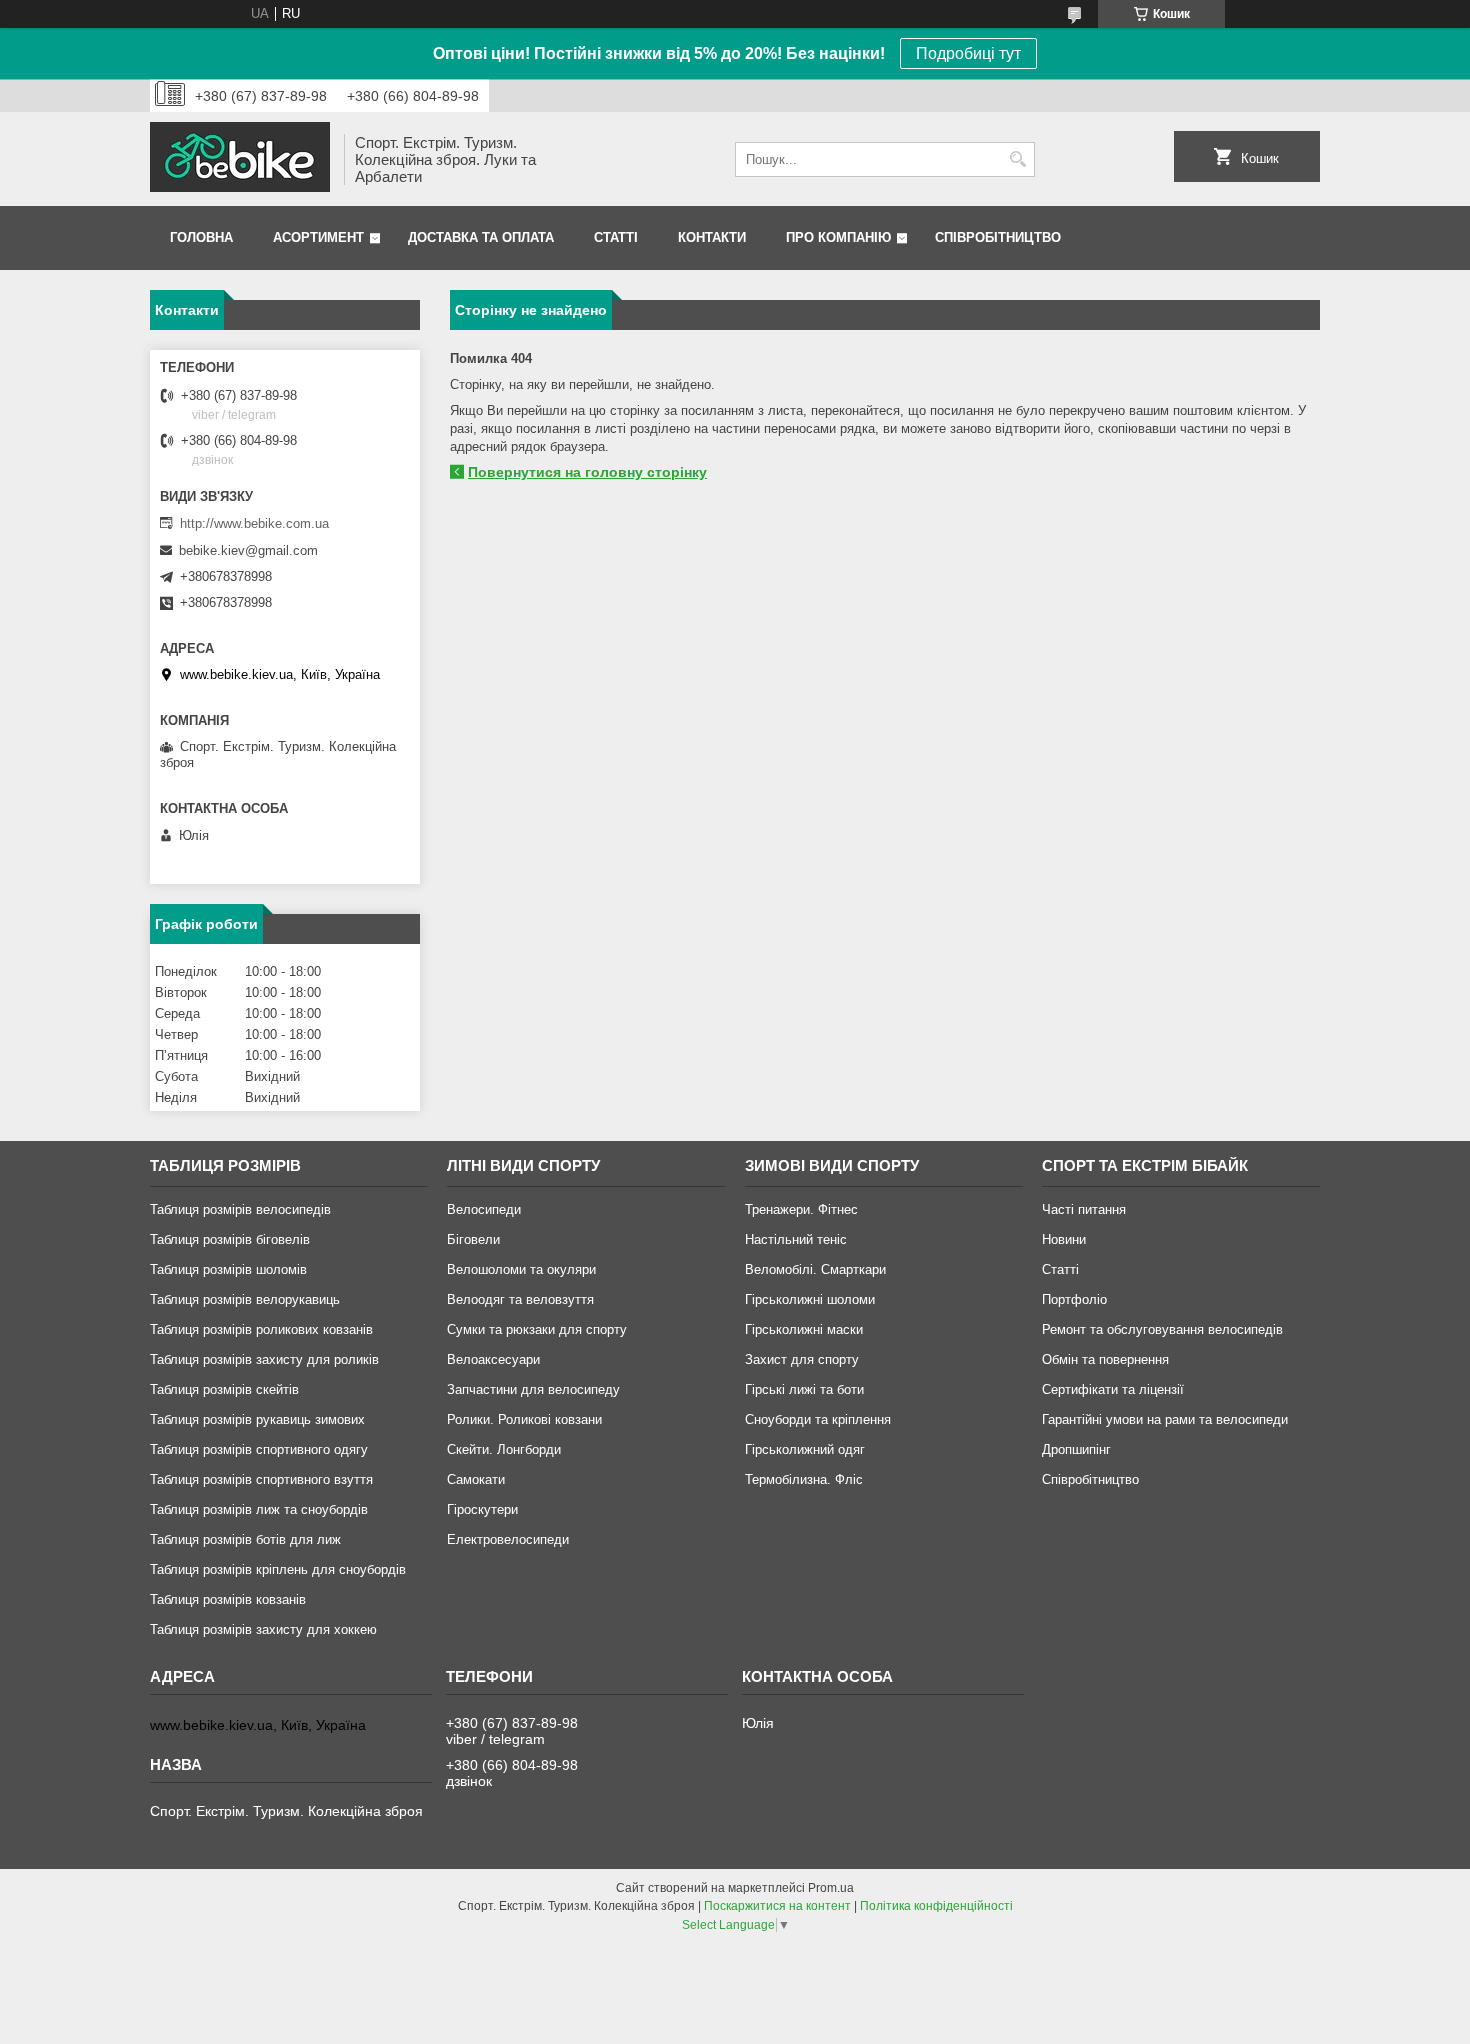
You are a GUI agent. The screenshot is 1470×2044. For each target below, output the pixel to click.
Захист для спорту (802, 1359)
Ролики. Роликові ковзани (524, 1419)
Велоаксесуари (493, 1359)
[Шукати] (1017, 159)
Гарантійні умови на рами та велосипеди (1165, 1419)
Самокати (476, 1479)
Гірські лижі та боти (804, 1389)
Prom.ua (831, 1888)
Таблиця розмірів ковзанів (228, 1599)
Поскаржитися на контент (777, 1906)
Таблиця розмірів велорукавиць (245, 1299)
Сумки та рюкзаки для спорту (537, 1329)
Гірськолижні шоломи (810, 1299)
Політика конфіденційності (936, 1906)
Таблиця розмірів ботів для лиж (245, 1539)
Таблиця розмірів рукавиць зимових (257, 1419)
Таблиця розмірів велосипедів (240, 1209)
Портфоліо (1074, 1299)
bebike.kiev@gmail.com (248, 550)
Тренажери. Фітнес (801, 1209)
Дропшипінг (1076, 1449)
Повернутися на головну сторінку (587, 472)
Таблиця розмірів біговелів (230, 1239)
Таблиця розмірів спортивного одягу (259, 1449)
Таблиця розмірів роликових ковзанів (261, 1329)
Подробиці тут (968, 53)
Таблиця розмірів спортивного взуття (261, 1479)
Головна (201, 237)
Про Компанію (838, 237)
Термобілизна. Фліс (804, 1479)
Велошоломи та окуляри (521, 1269)
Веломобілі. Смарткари (815, 1269)
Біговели (473, 1239)
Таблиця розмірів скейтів (224, 1389)
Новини (1064, 1239)
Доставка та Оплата (481, 237)
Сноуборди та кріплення (818, 1419)
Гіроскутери (482, 1509)
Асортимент (318, 237)
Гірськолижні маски (804, 1329)
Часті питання (1084, 1209)
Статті (616, 237)
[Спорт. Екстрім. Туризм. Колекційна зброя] (240, 159)
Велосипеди (484, 1209)
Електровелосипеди (508, 1539)
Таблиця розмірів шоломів (228, 1269)
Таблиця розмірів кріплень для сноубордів (278, 1569)
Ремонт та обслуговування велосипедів (1162, 1329)
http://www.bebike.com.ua (254, 523)
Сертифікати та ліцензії (1113, 1389)
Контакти (712, 237)
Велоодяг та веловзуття (520, 1299)
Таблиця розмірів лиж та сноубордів (259, 1509)
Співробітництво (998, 237)
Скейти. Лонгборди (504, 1449)
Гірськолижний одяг (805, 1449)
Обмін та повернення (1105, 1359)
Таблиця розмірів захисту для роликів (264, 1359)
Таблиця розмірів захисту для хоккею (263, 1629)
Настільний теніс (796, 1239)
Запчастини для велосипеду (533, 1389)
